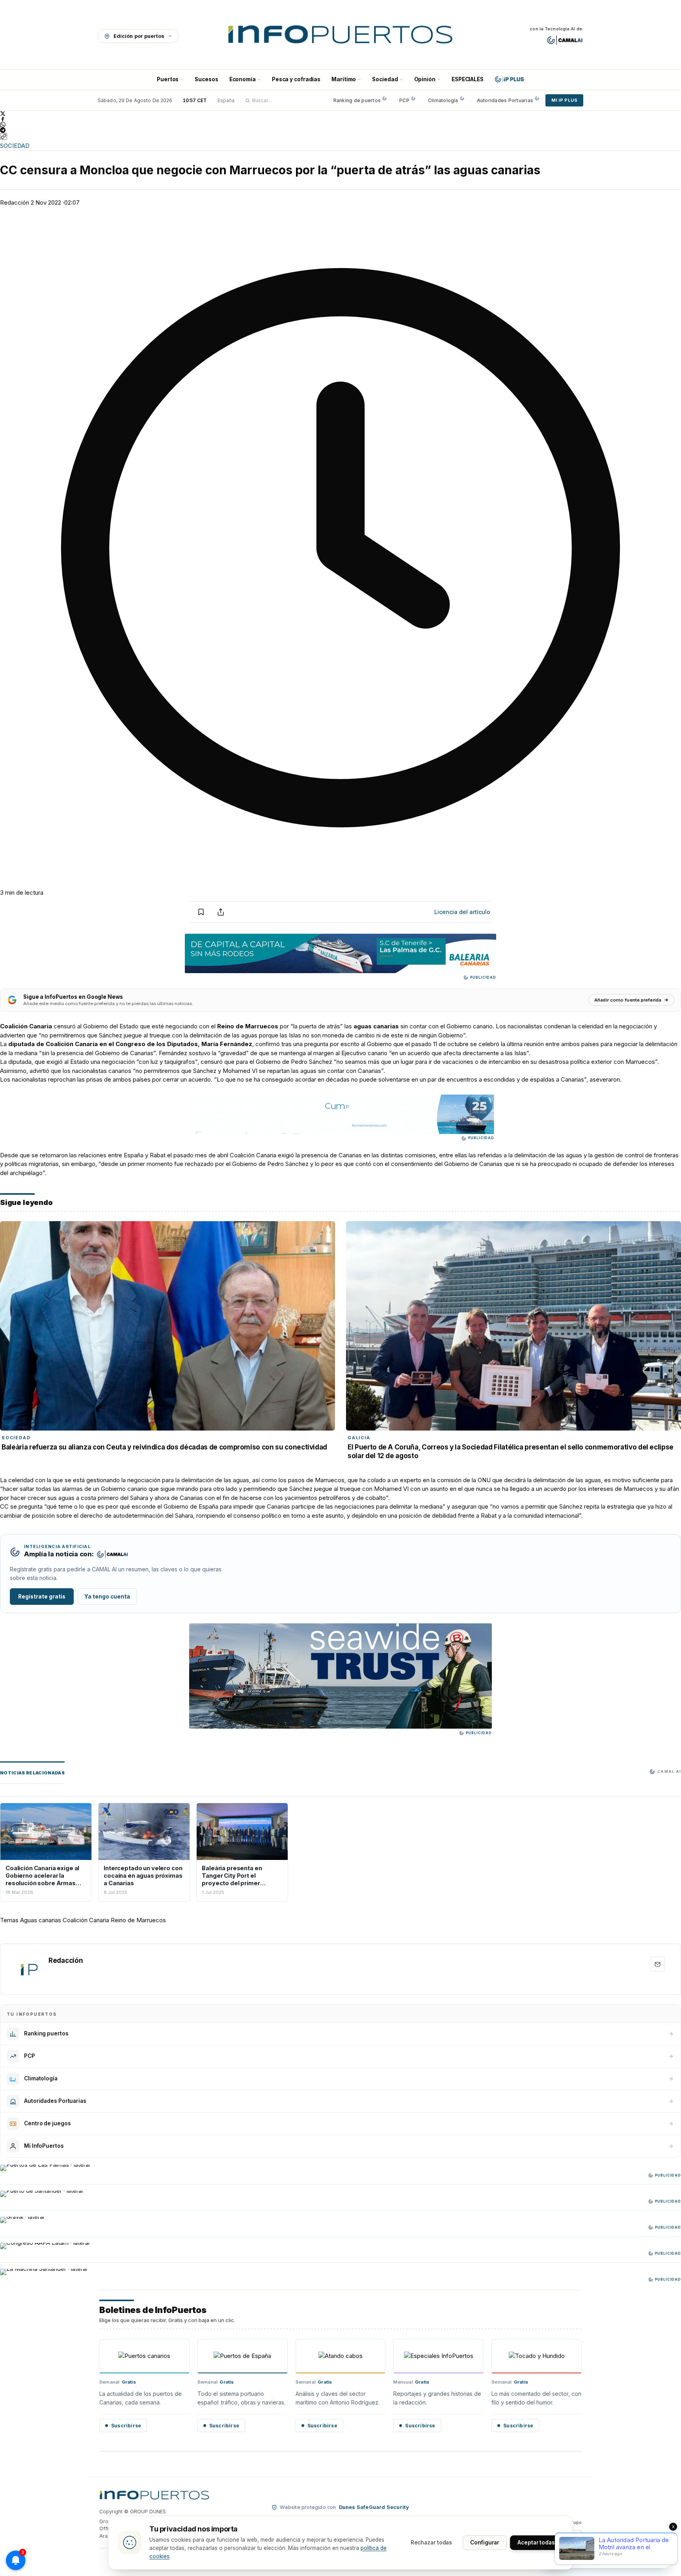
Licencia (462, 912)
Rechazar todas (432, 2542)
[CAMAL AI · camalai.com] (565, 40)
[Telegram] (340, 130)
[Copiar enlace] (4, 136)
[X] (340, 114)
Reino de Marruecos (138, 1920)
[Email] (657, 1964)
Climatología (443, 100)
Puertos (168, 79)
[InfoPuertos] (341, 36)
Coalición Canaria (86, 1920)
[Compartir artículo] (221, 912)
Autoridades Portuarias (505, 100)
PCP (404, 100)
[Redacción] (29, 1969)
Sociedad (385, 79)
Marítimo (344, 79)
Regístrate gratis (42, 1597)
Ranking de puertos (357, 100)
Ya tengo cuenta (107, 1597)
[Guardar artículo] (201, 912)
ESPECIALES (468, 79)
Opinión (425, 79)
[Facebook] (340, 119)
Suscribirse (126, 2426)
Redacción (15, 202)
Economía (243, 79)
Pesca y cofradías (296, 79)
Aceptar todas (536, 2542)
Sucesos (206, 79)
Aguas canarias (41, 1920)
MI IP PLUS (564, 100)
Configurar (485, 2542)
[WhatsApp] (340, 125)
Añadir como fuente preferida (628, 1000)
